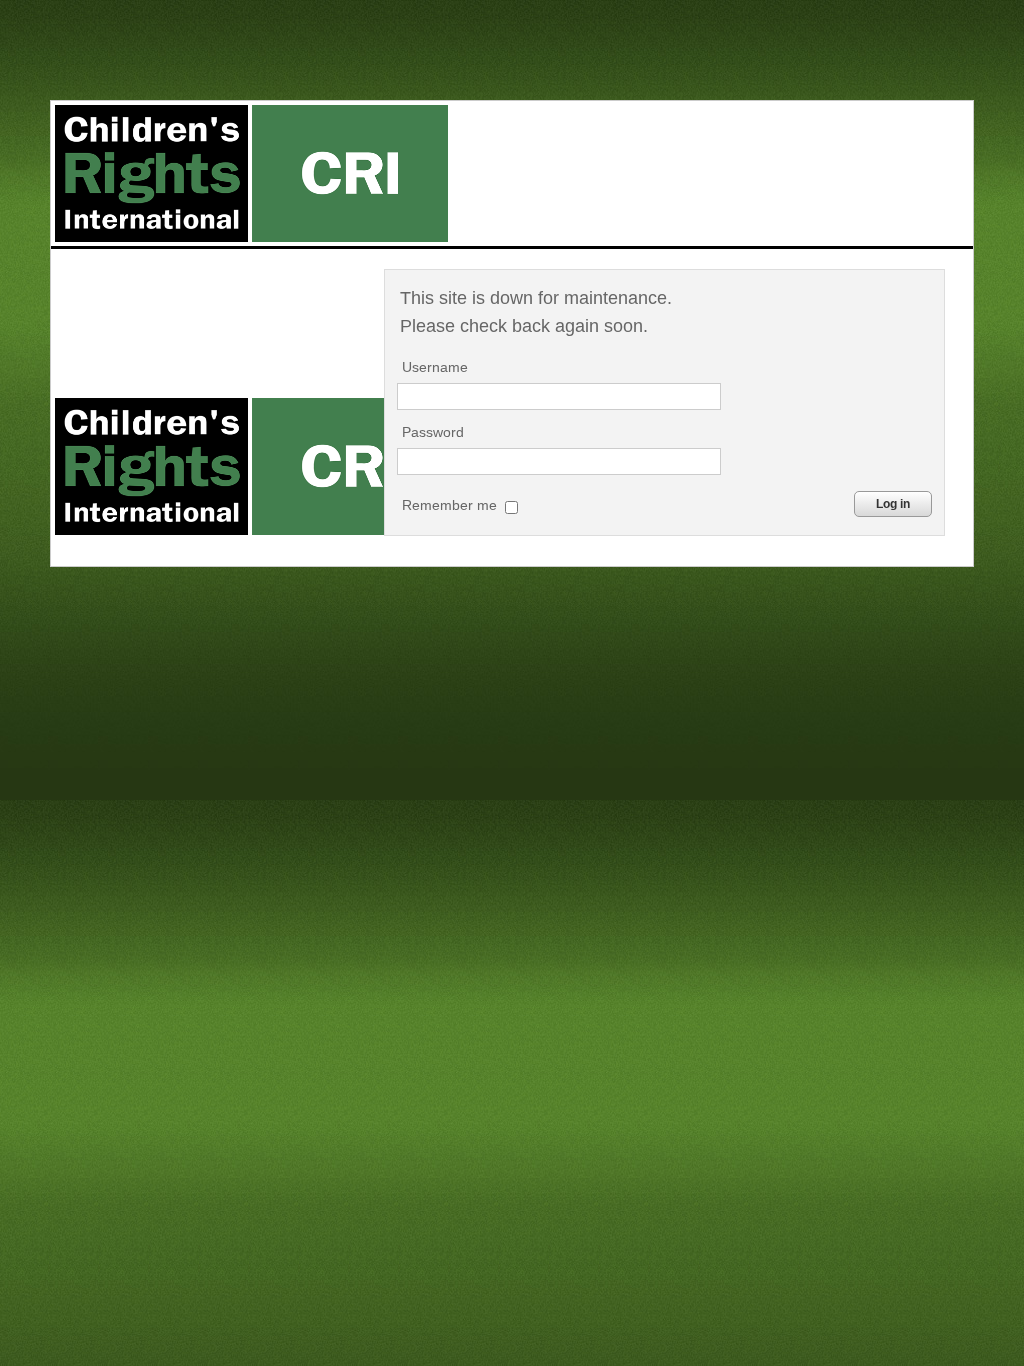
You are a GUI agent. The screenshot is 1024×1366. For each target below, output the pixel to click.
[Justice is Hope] (251, 173)
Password (433, 432)
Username (435, 367)
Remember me (451, 505)
